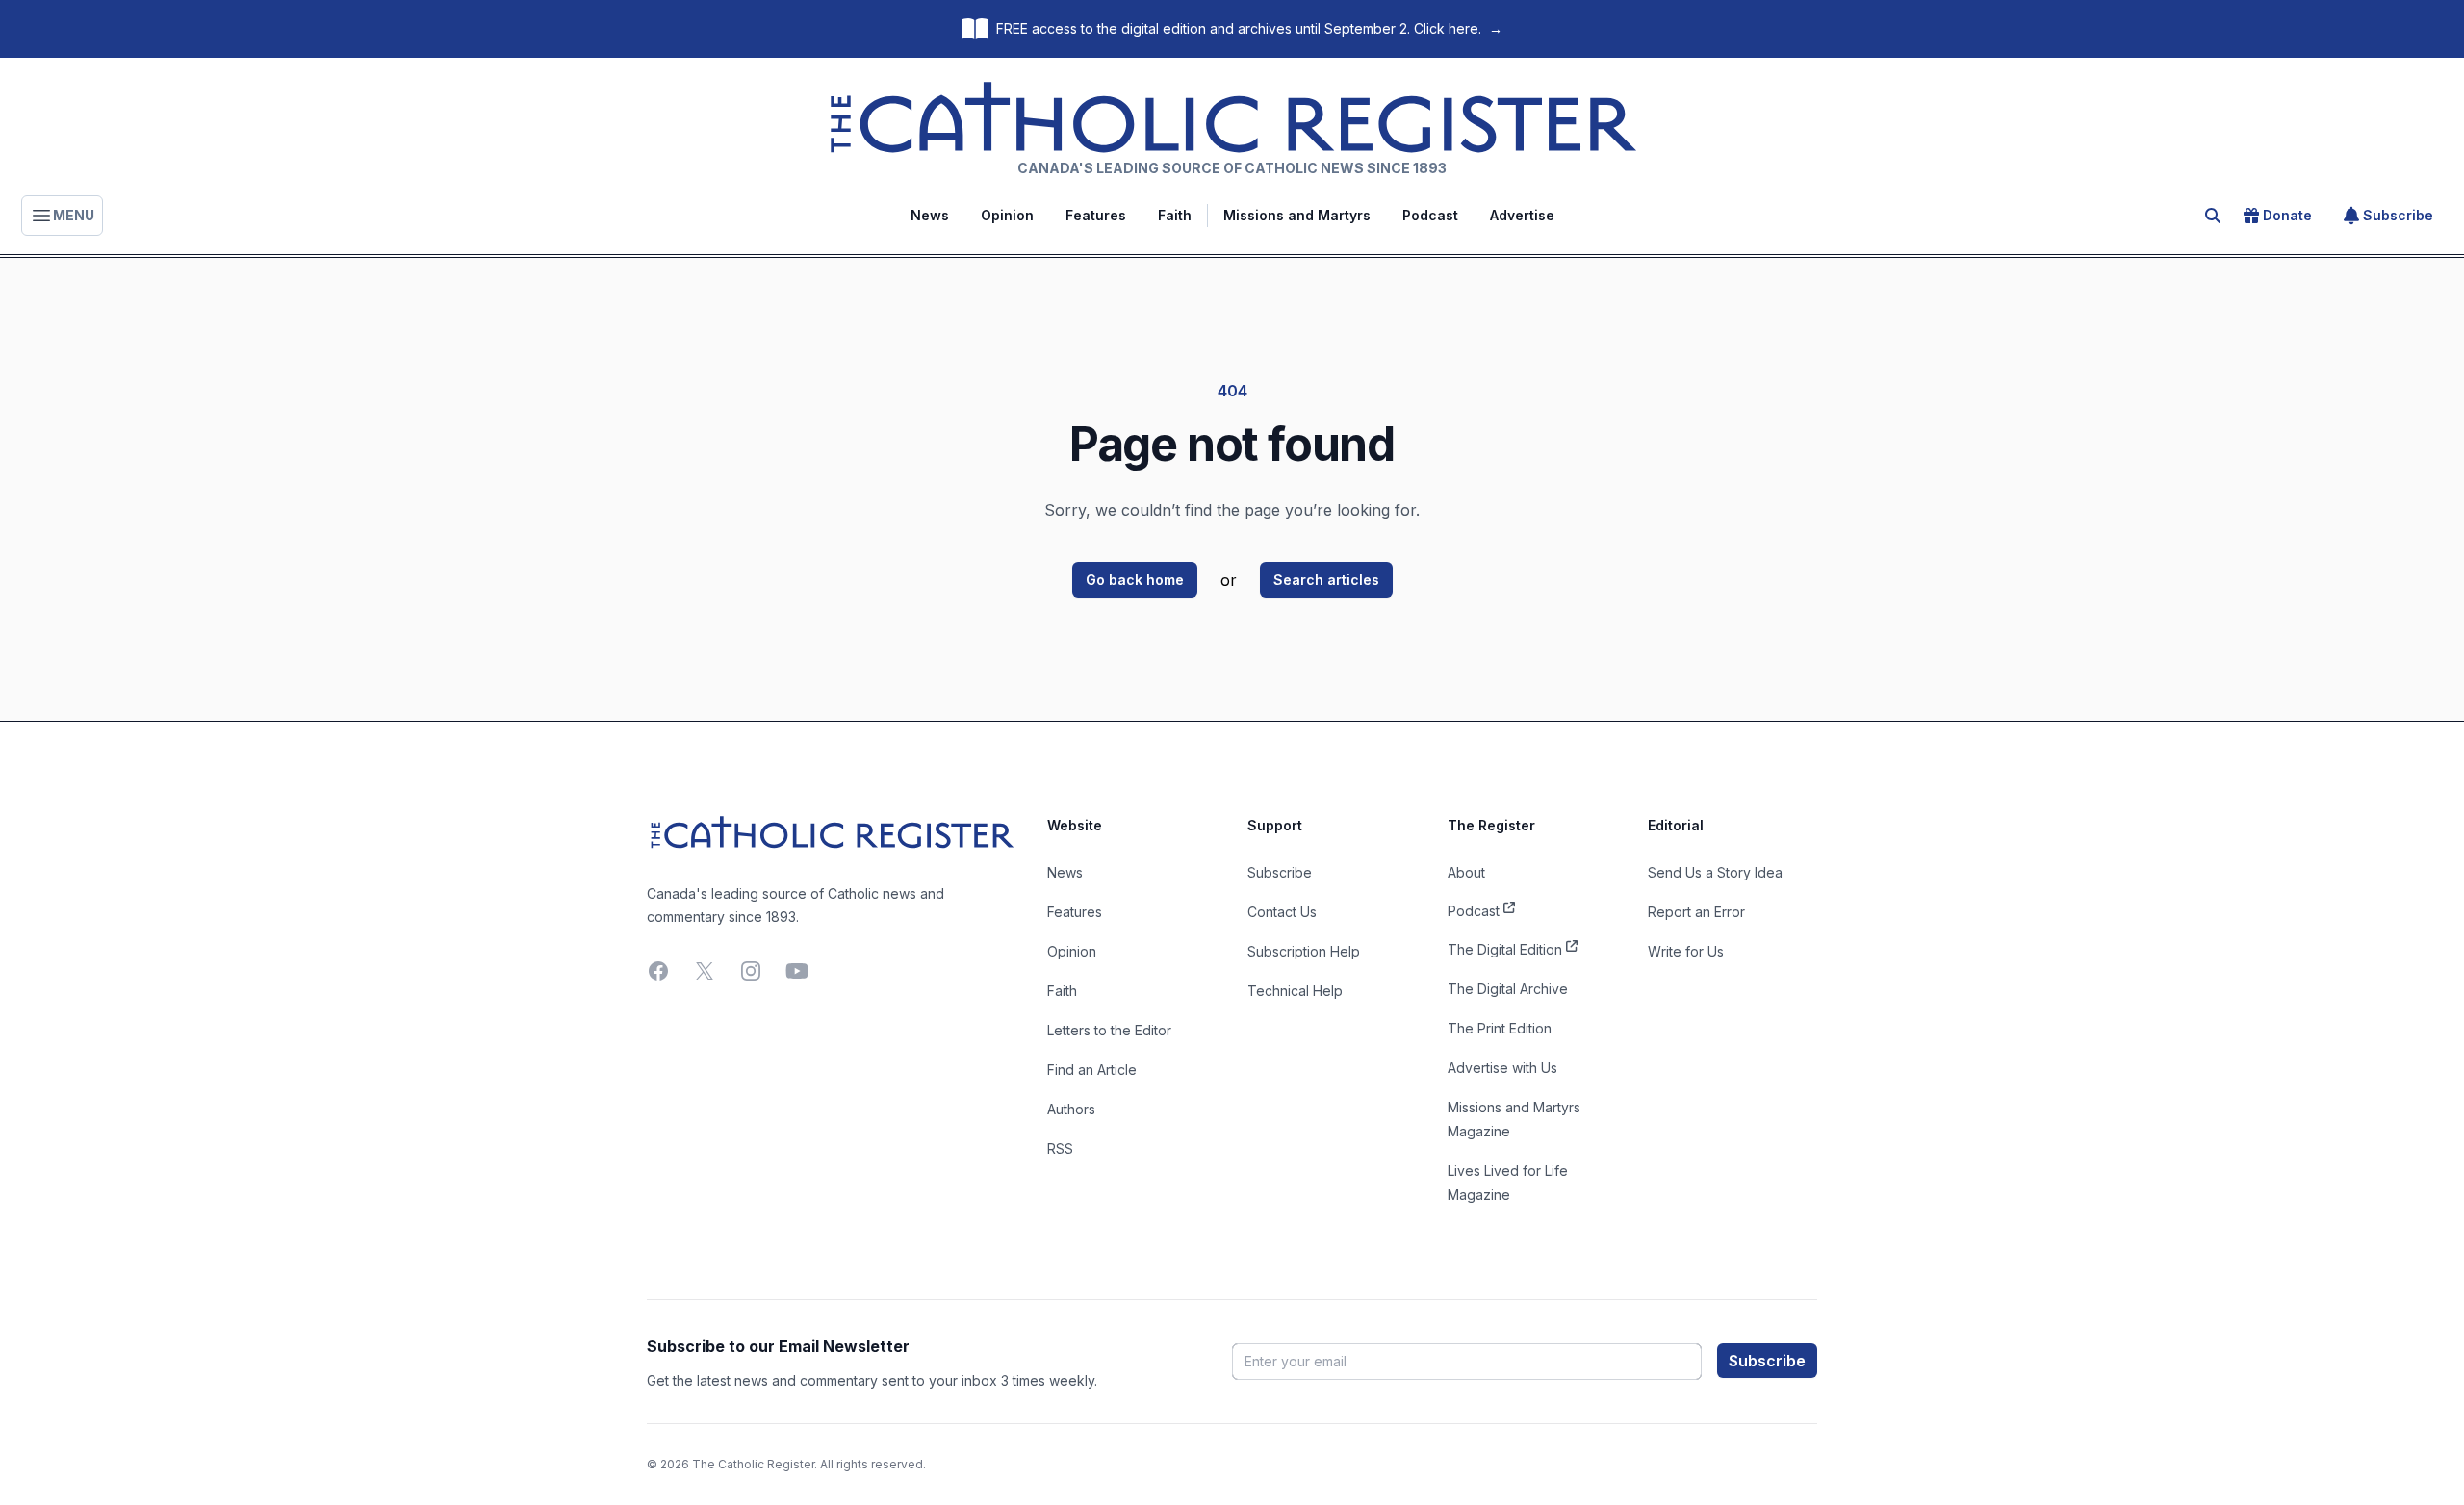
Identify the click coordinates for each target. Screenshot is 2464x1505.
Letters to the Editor (1109, 1030)
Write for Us (1686, 951)
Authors (1071, 1109)
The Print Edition (1500, 1028)
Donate (2287, 215)
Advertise (1522, 215)
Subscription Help (1304, 951)
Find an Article (1092, 1070)
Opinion (1007, 215)
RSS (1060, 1148)
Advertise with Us (1502, 1068)
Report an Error (1696, 912)
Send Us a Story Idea (1715, 872)
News (930, 215)
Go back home (1135, 580)
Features (1096, 215)
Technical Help (1295, 991)
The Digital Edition (1505, 949)
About (1466, 872)
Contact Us (1282, 912)
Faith (1175, 215)
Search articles (1326, 580)
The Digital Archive (1508, 989)
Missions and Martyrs (1297, 215)
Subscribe (2398, 215)
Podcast (1430, 215)
